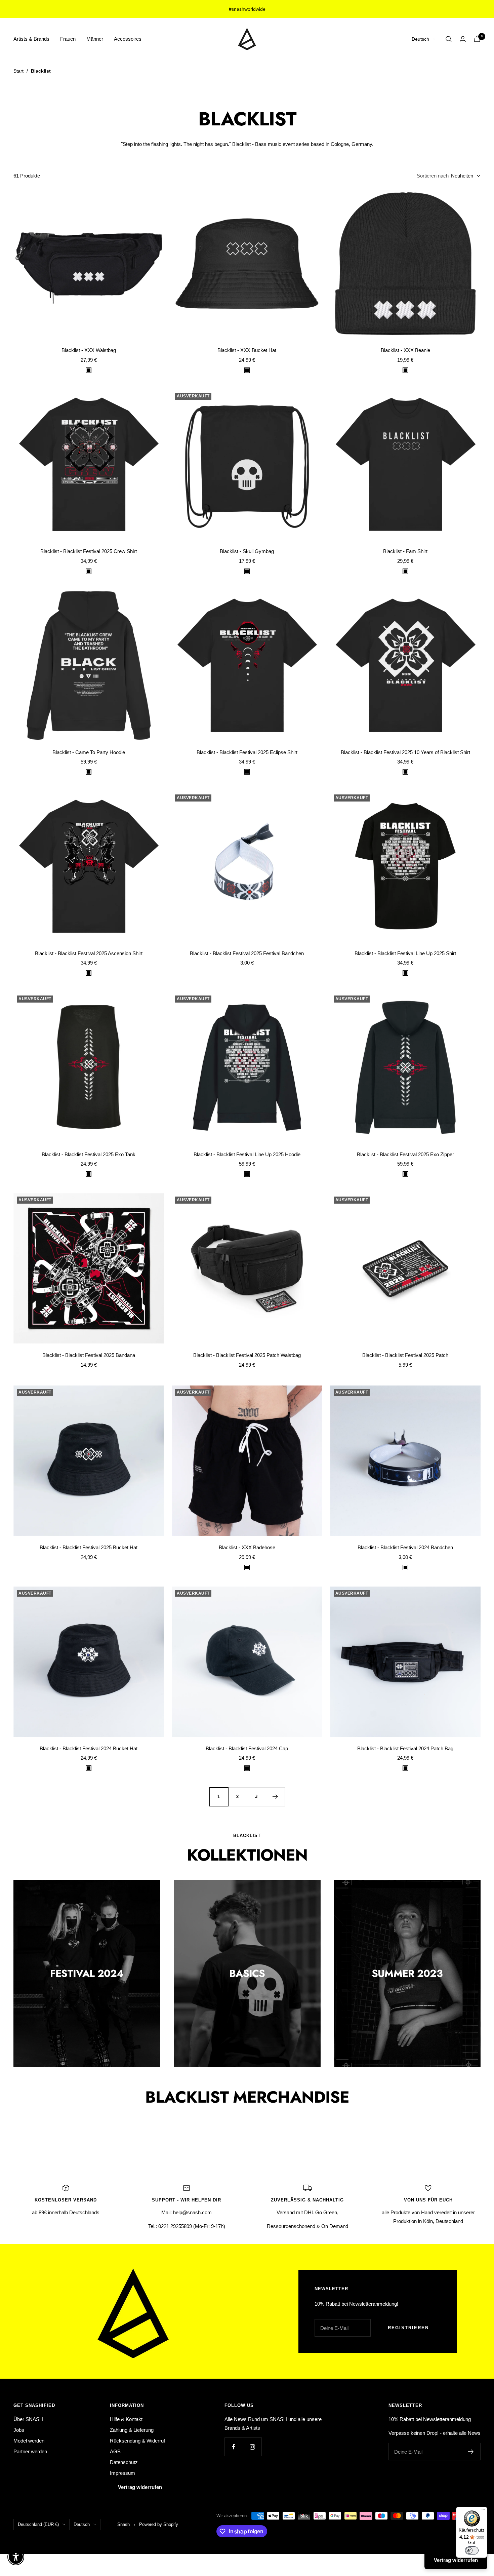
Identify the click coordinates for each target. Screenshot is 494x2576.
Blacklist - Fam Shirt (405, 551)
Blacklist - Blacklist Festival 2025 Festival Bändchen (247, 953)
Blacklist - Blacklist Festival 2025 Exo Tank (89, 1154)
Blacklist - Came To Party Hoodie (89, 752)
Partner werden (30, 2451)
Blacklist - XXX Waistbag (89, 350)
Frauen (68, 39)
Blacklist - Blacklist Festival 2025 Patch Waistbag (247, 1355)
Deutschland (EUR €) (38, 2524)
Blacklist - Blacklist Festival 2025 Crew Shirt (89, 551)
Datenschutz (124, 2462)
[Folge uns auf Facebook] (234, 2447)
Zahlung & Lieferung (132, 2430)
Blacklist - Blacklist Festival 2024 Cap (247, 1748)
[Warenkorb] (477, 39)
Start (18, 71)
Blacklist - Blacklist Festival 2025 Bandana (89, 1355)
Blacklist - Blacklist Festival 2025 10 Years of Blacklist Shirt (405, 752)
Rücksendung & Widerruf (137, 2441)
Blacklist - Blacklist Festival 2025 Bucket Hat (89, 1547)
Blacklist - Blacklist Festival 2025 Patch (405, 1355)
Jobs (19, 2430)
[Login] (463, 39)
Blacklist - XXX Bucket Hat (247, 350)
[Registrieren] (471, 2452)
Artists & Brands (31, 39)
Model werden (29, 2441)
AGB (115, 2451)
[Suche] (449, 39)
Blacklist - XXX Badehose (247, 1547)
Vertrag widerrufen (140, 2487)
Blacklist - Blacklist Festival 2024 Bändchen (405, 1547)
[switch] (472, 2550)
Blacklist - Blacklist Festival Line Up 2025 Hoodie (247, 1154)
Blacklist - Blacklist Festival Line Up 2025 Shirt (405, 953)
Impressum (122, 2473)
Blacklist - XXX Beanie (405, 350)
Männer (95, 39)
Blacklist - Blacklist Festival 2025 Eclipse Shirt (247, 752)
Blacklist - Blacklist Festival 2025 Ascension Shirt (89, 953)
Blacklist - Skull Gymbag (247, 551)
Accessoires (128, 39)
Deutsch (420, 39)
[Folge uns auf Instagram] (252, 2447)
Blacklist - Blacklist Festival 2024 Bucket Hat (89, 1748)
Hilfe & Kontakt (126, 2419)
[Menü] (483, 2511)
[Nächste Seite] (275, 1797)
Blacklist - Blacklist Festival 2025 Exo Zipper (405, 1154)
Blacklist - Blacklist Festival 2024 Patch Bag (405, 1748)
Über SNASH (28, 2419)
